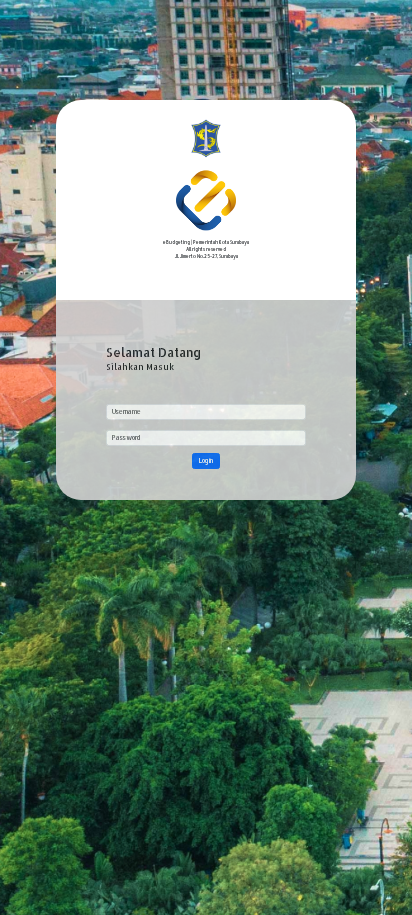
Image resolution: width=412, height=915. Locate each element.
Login (206, 460)
